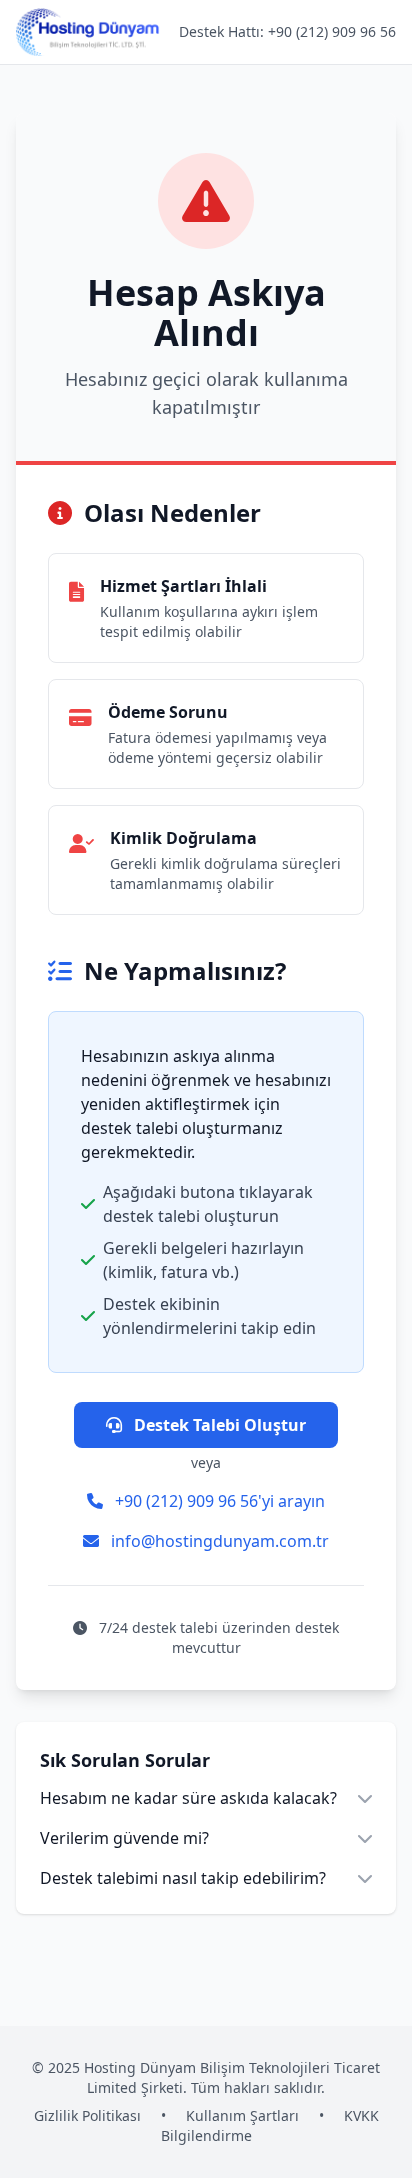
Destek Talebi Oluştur (218, 1425)
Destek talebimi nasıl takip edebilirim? (183, 1878)
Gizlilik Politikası (87, 2115)
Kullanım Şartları (242, 2115)
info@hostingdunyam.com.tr (218, 1541)
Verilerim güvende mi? (124, 1838)
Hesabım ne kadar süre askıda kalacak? (188, 1798)
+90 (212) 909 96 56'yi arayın (218, 1501)
